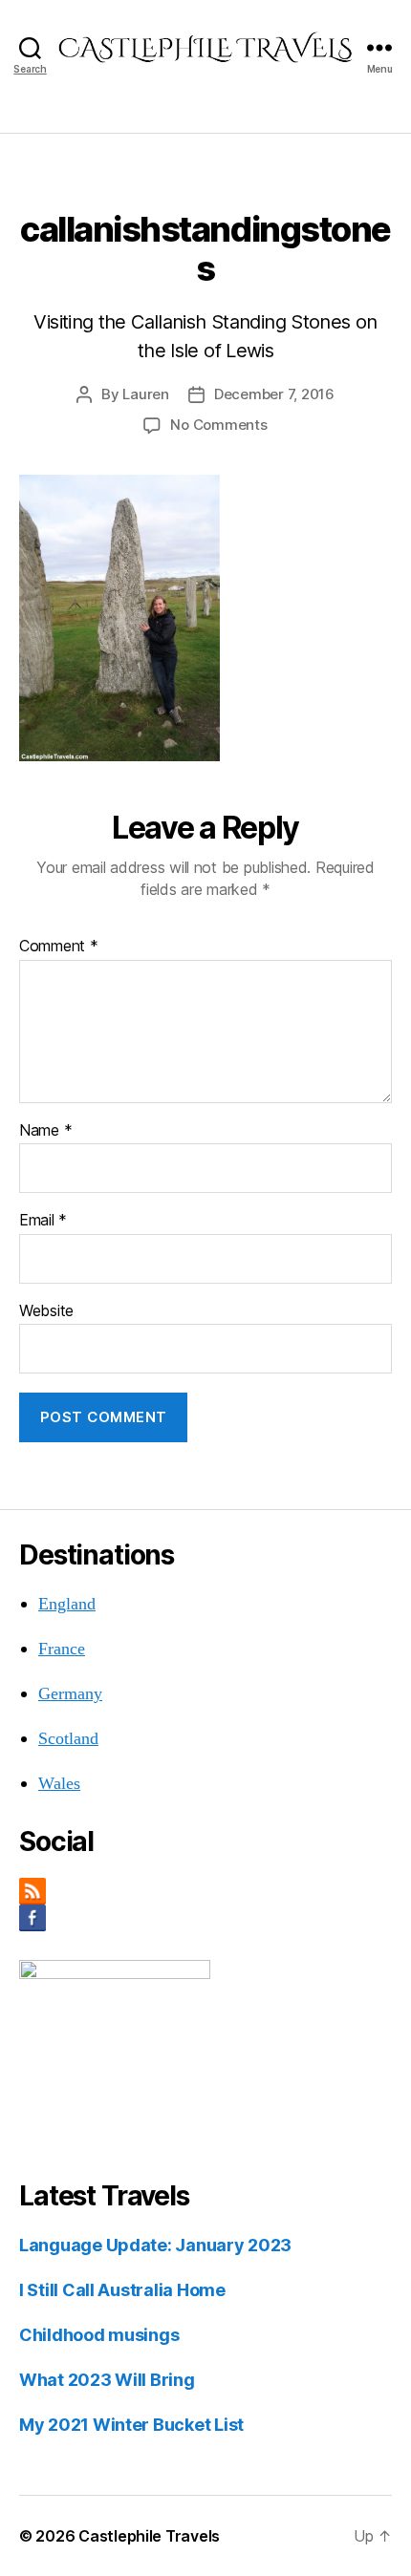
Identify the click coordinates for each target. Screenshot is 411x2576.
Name (45, 1131)
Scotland (68, 1739)
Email (43, 1221)
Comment (59, 947)
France (62, 1649)
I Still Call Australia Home (122, 2290)
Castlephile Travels (149, 2536)
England (67, 1604)
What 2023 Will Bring (107, 2380)
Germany (70, 1694)
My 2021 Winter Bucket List (131, 2425)
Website (46, 1311)
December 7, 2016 (274, 394)
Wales (59, 1784)
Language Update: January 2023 (155, 2245)
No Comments (218, 425)
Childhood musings (99, 2335)
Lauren (145, 394)
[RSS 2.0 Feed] (205, 1891)
